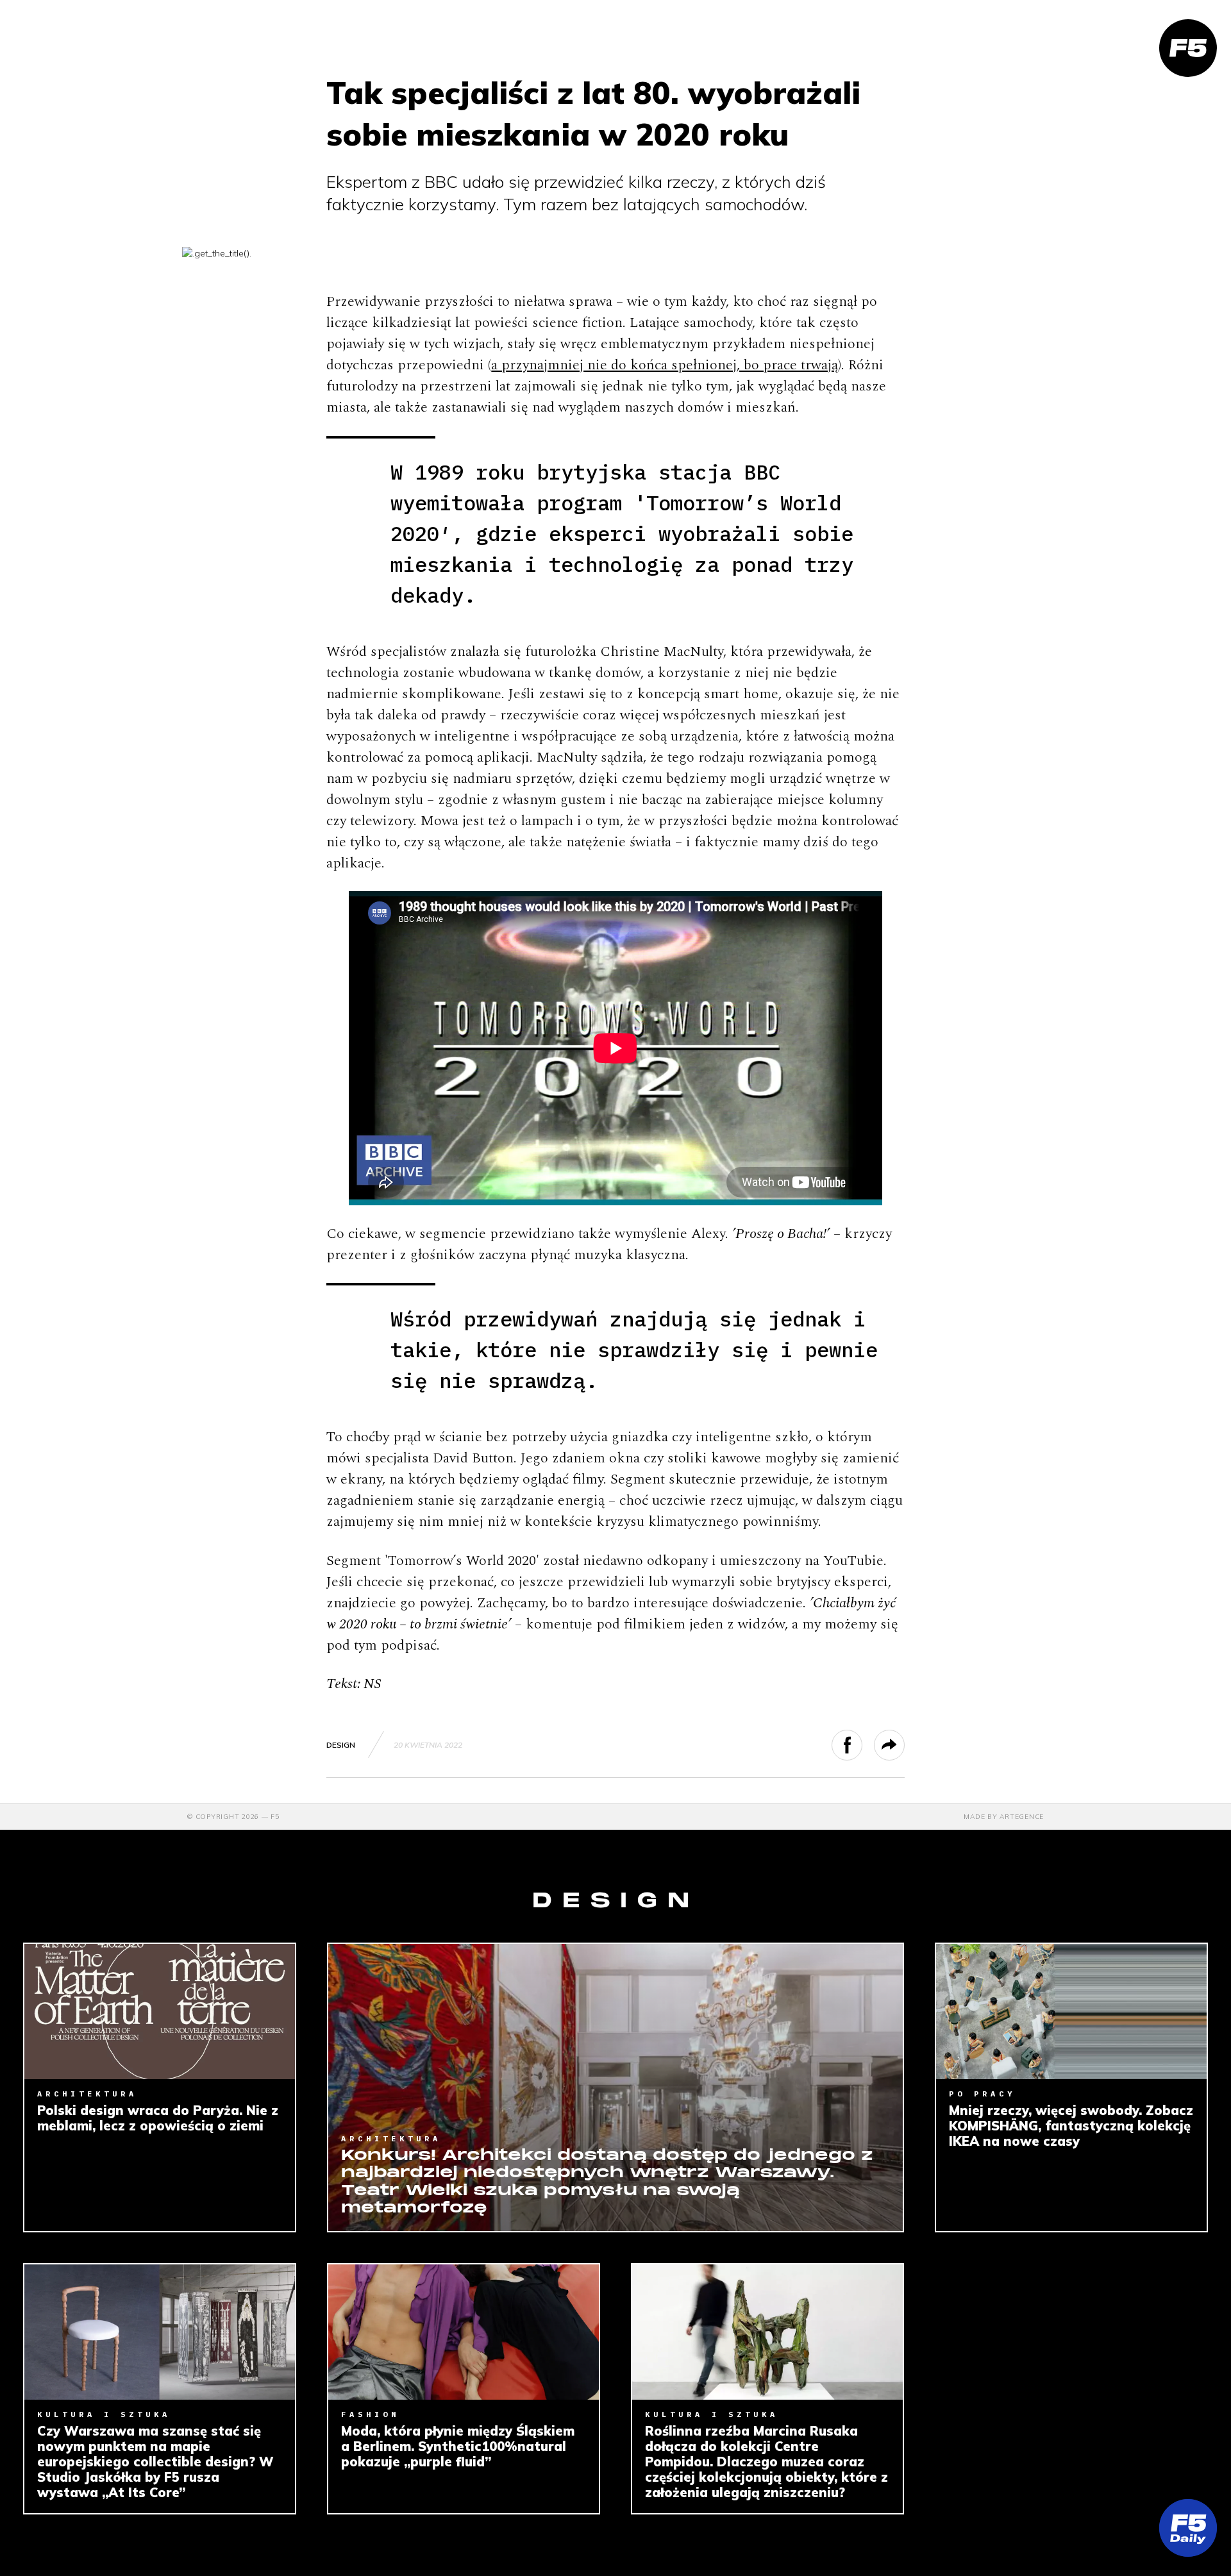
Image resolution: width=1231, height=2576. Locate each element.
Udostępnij (862, 1745)
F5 (275, 1817)
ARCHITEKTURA (87, 2094)
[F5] (1188, 48)
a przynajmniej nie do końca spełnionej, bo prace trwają (665, 365)
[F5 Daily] (1188, 2528)
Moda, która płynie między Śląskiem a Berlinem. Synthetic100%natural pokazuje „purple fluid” (458, 2446)
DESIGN (341, 1745)
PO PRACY (982, 2094)
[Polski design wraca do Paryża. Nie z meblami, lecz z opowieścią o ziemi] (160, 2011)
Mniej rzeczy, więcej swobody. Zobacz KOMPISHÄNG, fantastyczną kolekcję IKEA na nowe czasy (1071, 2126)
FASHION (370, 2414)
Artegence (1022, 1817)
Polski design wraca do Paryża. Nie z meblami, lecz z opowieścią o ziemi (158, 2118)
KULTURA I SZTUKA (104, 2414)
